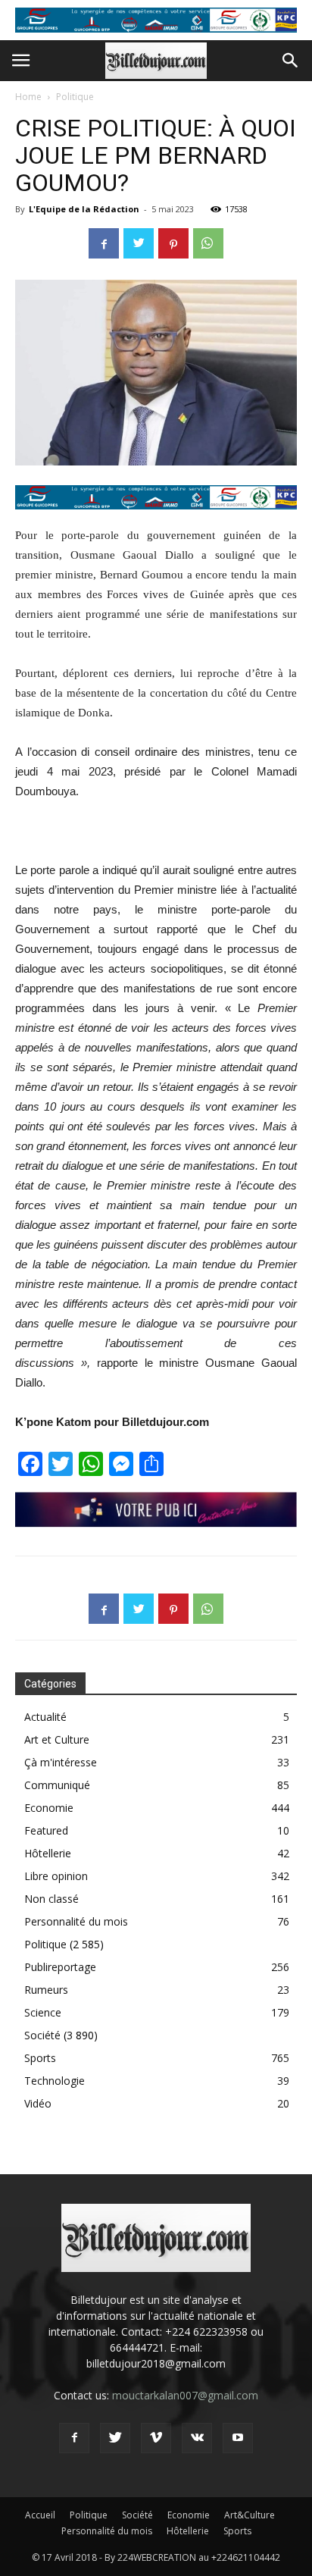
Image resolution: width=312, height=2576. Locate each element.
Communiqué (57, 1785)
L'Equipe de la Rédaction (84, 209)
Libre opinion (56, 1876)
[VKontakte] (197, 2438)
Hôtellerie (48, 1853)
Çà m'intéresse (61, 1762)
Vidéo (38, 2103)
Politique (75, 97)
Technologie (55, 2081)
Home (28, 97)
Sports (40, 2058)
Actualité (45, 1717)
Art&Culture (250, 2515)
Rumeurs (46, 1990)
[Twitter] (115, 2438)
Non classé (51, 1899)
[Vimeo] (156, 2438)
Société (42, 2035)
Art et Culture (57, 1739)
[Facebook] (74, 2438)
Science (43, 2012)
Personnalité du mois (76, 1921)
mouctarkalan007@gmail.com (185, 2395)
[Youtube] (238, 2438)
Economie (49, 1808)
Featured (46, 1830)
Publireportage (60, 1967)
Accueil (40, 2515)
